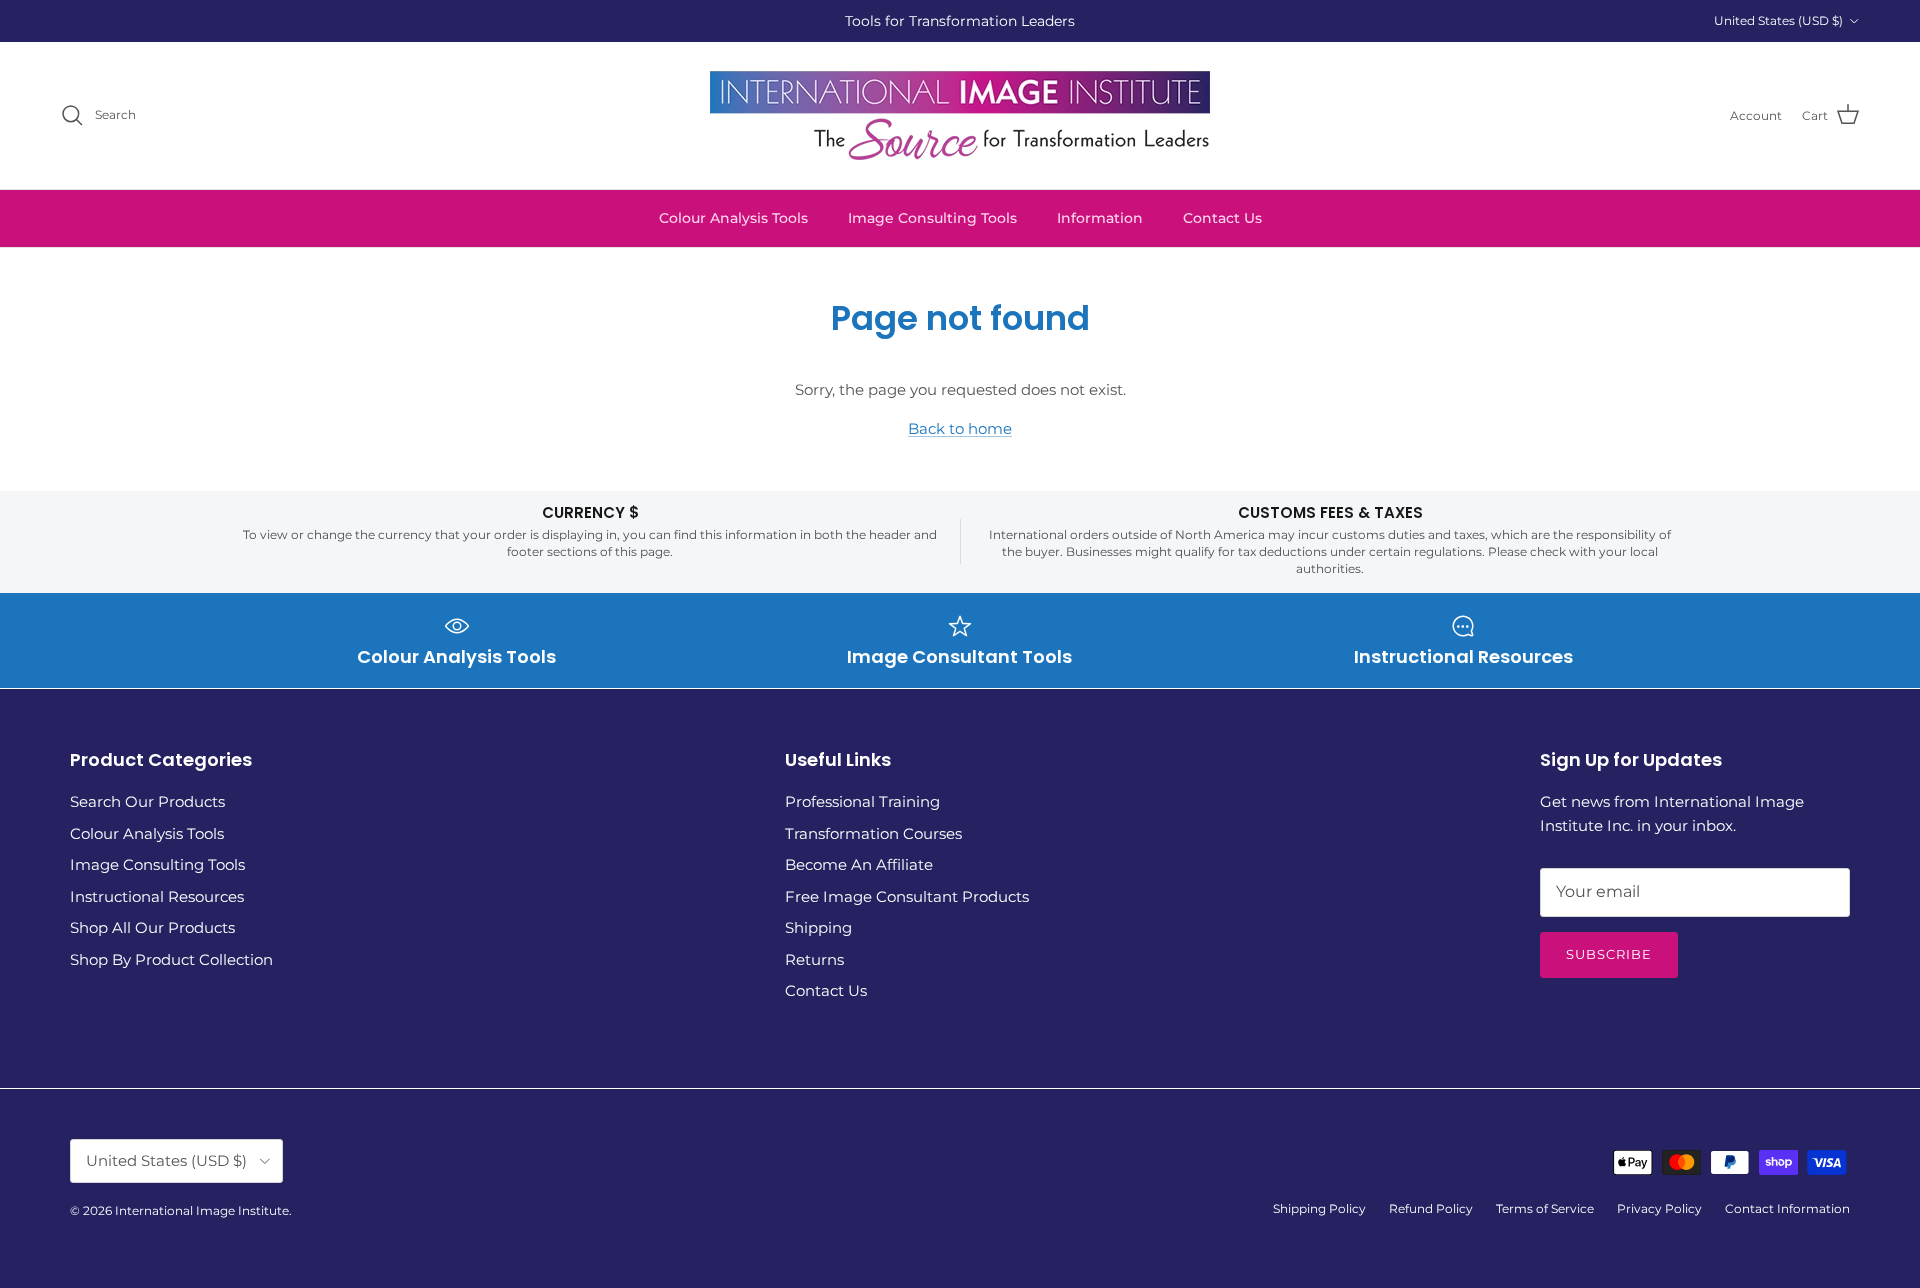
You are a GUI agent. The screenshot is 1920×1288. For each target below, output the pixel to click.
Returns (814, 959)
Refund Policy (1431, 1208)
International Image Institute (202, 1210)
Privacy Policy (1659, 1208)
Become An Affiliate (859, 864)
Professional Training (862, 801)
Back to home (960, 428)
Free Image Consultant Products (907, 896)
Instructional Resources (157, 896)
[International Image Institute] (960, 115)
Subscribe (1609, 954)
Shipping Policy (1319, 1208)
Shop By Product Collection (171, 959)
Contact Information (1787, 1208)
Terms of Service (1545, 1208)
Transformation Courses (873, 833)
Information (1100, 218)
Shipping (818, 927)
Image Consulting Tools (932, 218)
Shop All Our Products (152, 927)
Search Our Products (147, 801)
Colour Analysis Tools (733, 218)
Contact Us (1222, 218)
